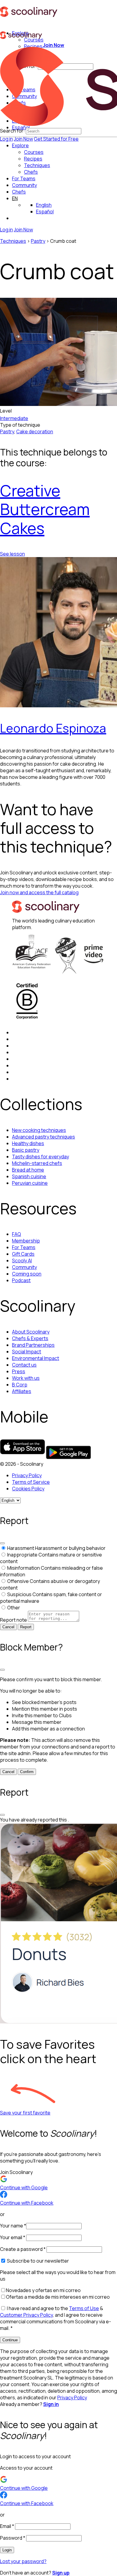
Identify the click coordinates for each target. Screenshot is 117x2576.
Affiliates (22, 1391)
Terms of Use (84, 2308)
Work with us (26, 1378)
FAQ (16, 1234)
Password (13, 2538)
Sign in (51, 2404)
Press (19, 1371)
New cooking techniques (39, 1130)
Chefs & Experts (30, 1338)
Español (45, 212)
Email (7, 2526)
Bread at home (28, 1170)
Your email (13, 2237)
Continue (10, 2340)
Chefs (19, 192)
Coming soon (27, 1274)
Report (26, 1627)
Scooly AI (22, 1261)
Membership (26, 1241)
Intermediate (14, 418)
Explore (20, 145)
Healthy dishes (28, 1143)
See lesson (12, 554)
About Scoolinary (31, 1332)
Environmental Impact (36, 1358)
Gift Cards (23, 1254)
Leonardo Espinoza (53, 728)
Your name (13, 2226)
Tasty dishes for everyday (40, 1157)
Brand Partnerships (33, 1345)
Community (24, 185)
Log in (6, 139)
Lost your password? (23, 2561)
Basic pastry (26, 1150)
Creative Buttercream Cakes (45, 509)
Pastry (38, 241)
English (44, 205)
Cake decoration (35, 431)
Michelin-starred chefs (37, 1163)
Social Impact (27, 1352)
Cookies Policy (28, 1489)
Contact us (24, 1365)
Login (7, 2550)
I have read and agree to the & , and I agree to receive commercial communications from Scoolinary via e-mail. (55, 2318)
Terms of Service (31, 1482)
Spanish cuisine (29, 1176)
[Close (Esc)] (2, 1543)
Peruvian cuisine (30, 1183)
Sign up (61, 2573)
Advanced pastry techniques (43, 1137)
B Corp (20, 1385)
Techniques (13, 241)
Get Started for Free (56, 139)
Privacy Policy (27, 1475)
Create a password (23, 2249)
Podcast (21, 1280)
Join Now (23, 139)
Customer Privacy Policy (26, 2315)
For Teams (24, 178)
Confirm (27, 1772)
